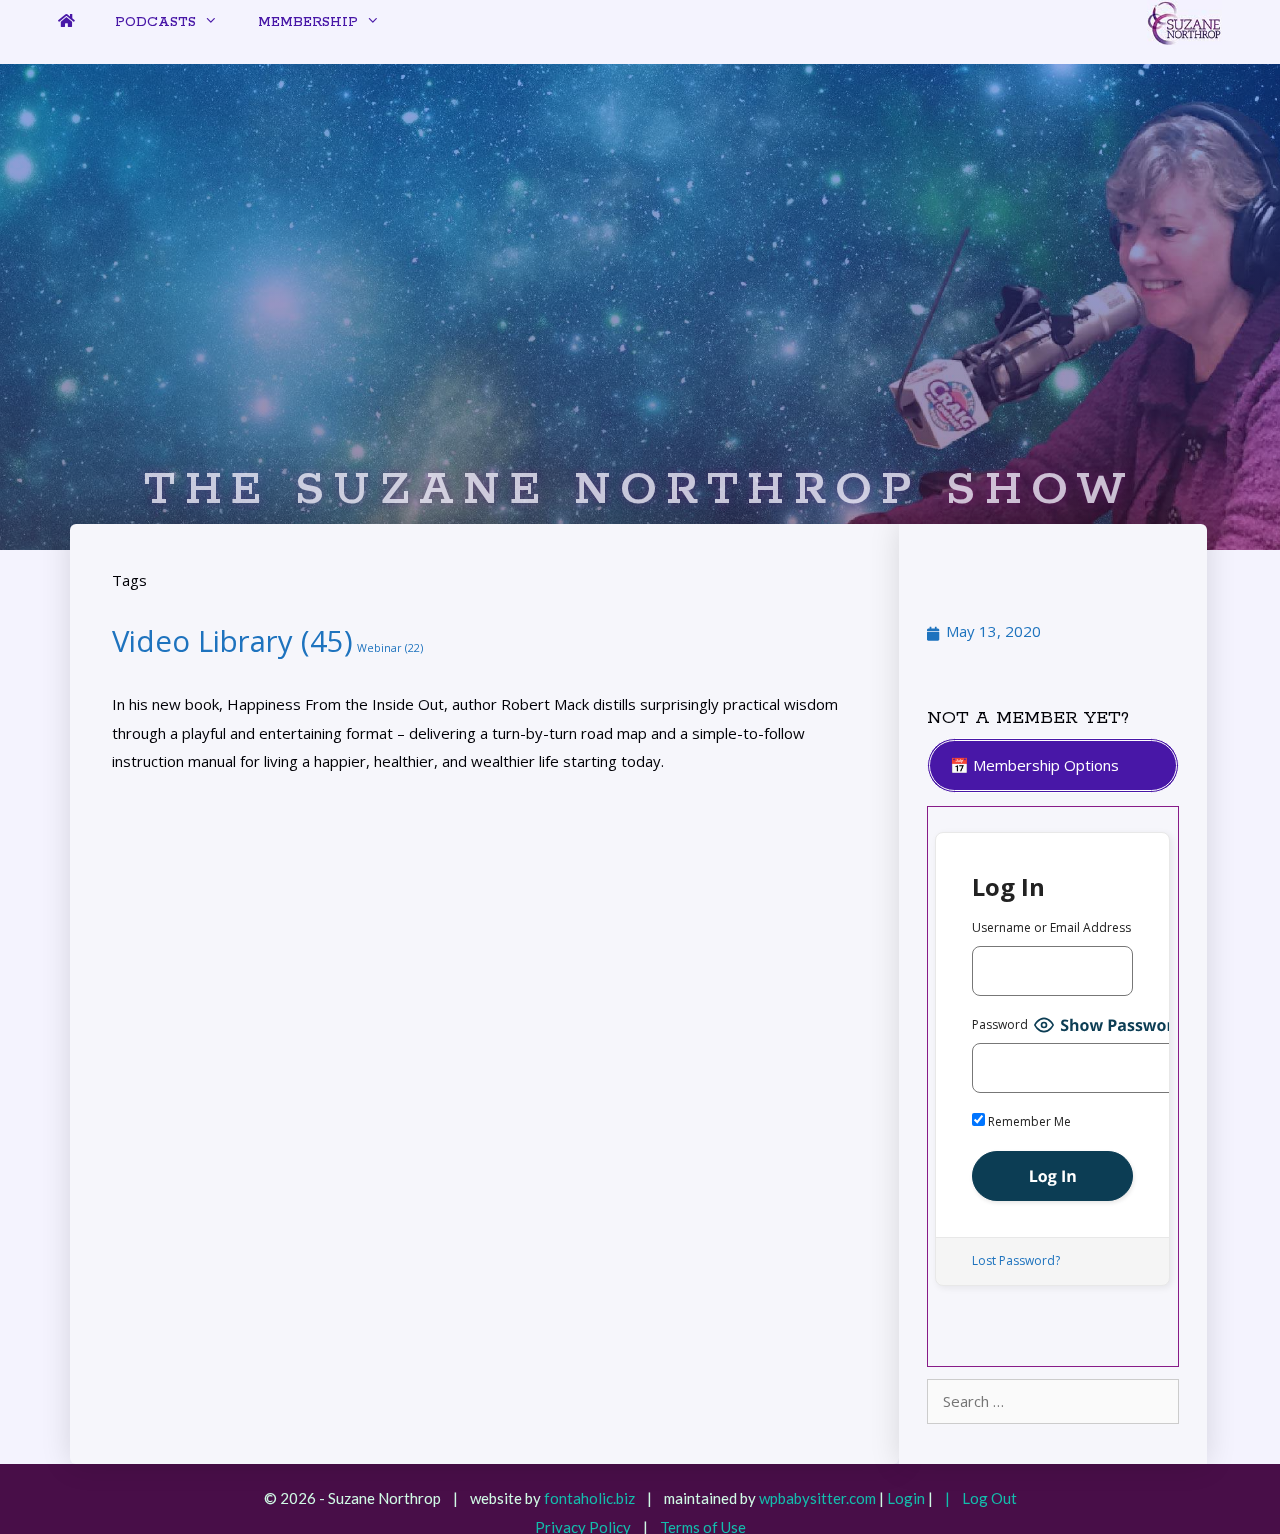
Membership (308, 22)
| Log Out (976, 1498)
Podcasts (155, 22)
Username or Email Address (1051, 927)
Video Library (232, 641)
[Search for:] (1053, 1401)
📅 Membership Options (1034, 765)
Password (1000, 1024)
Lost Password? (1016, 1260)
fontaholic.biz (589, 1498)
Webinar (390, 648)
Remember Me (1028, 1121)
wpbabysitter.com (817, 1498)
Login (906, 1498)
